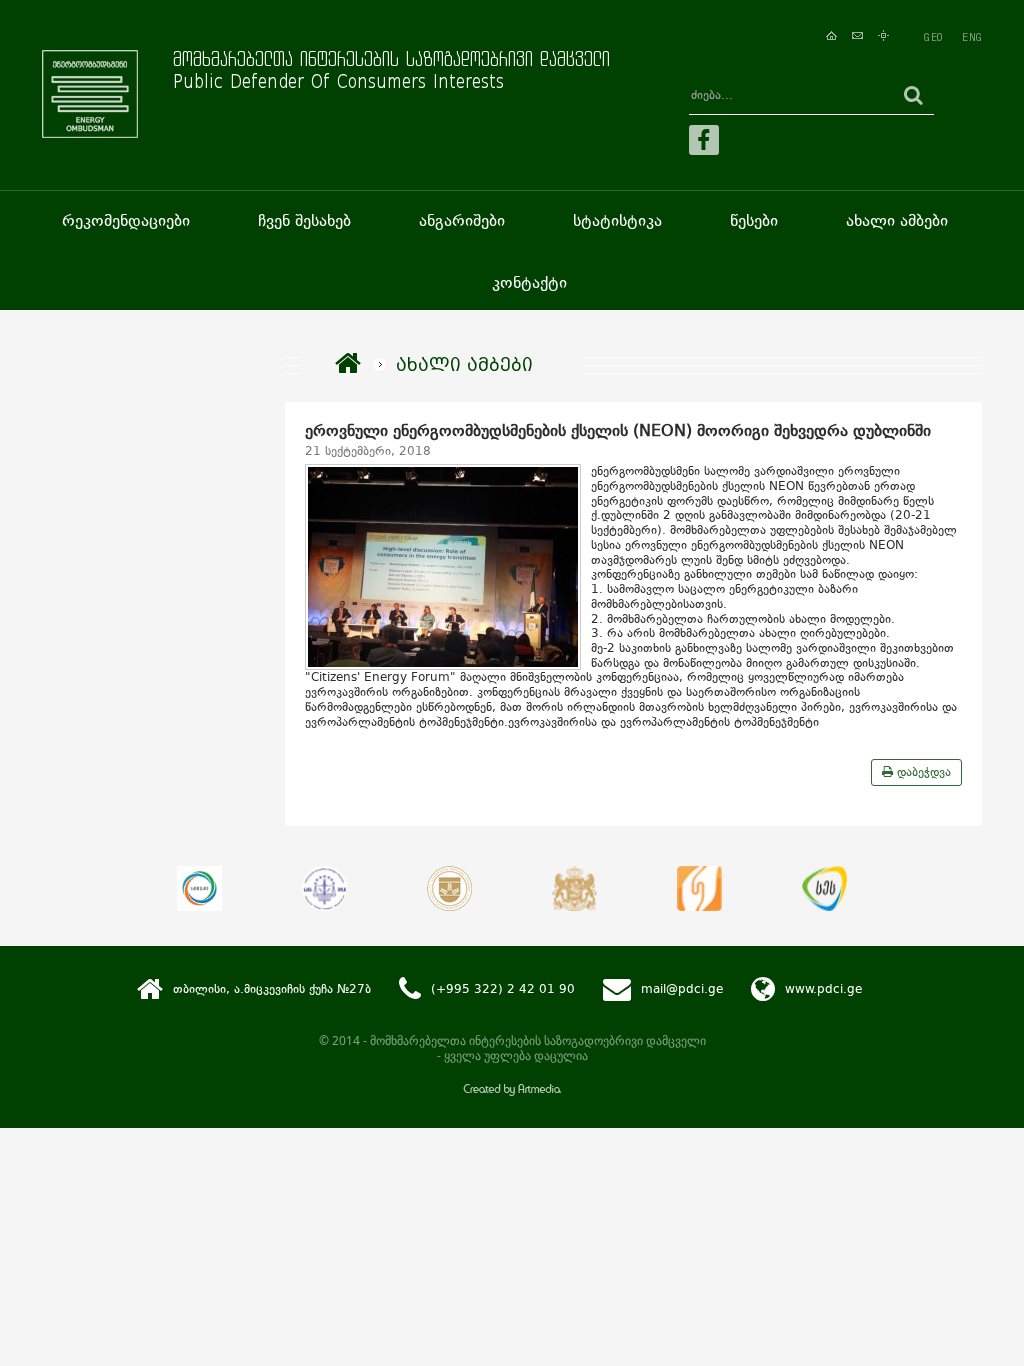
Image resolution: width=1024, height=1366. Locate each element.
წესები (754, 220)
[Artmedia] (512, 1091)
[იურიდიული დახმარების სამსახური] (699, 888)
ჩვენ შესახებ (304, 220)
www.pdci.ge (823, 989)
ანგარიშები (462, 220)
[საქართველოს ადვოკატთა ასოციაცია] (449, 888)
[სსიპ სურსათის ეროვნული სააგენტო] (824, 888)
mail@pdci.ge (682, 989)
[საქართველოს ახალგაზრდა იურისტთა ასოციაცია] (324, 888)
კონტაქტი (529, 282)
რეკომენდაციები (126, 220)
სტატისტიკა (617, 220)
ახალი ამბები (897, 220)
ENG (972, 37)
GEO (933, 37)
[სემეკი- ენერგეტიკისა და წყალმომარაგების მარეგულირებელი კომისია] (199, 888)
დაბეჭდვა (922, 772)
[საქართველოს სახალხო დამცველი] (574, 888)
